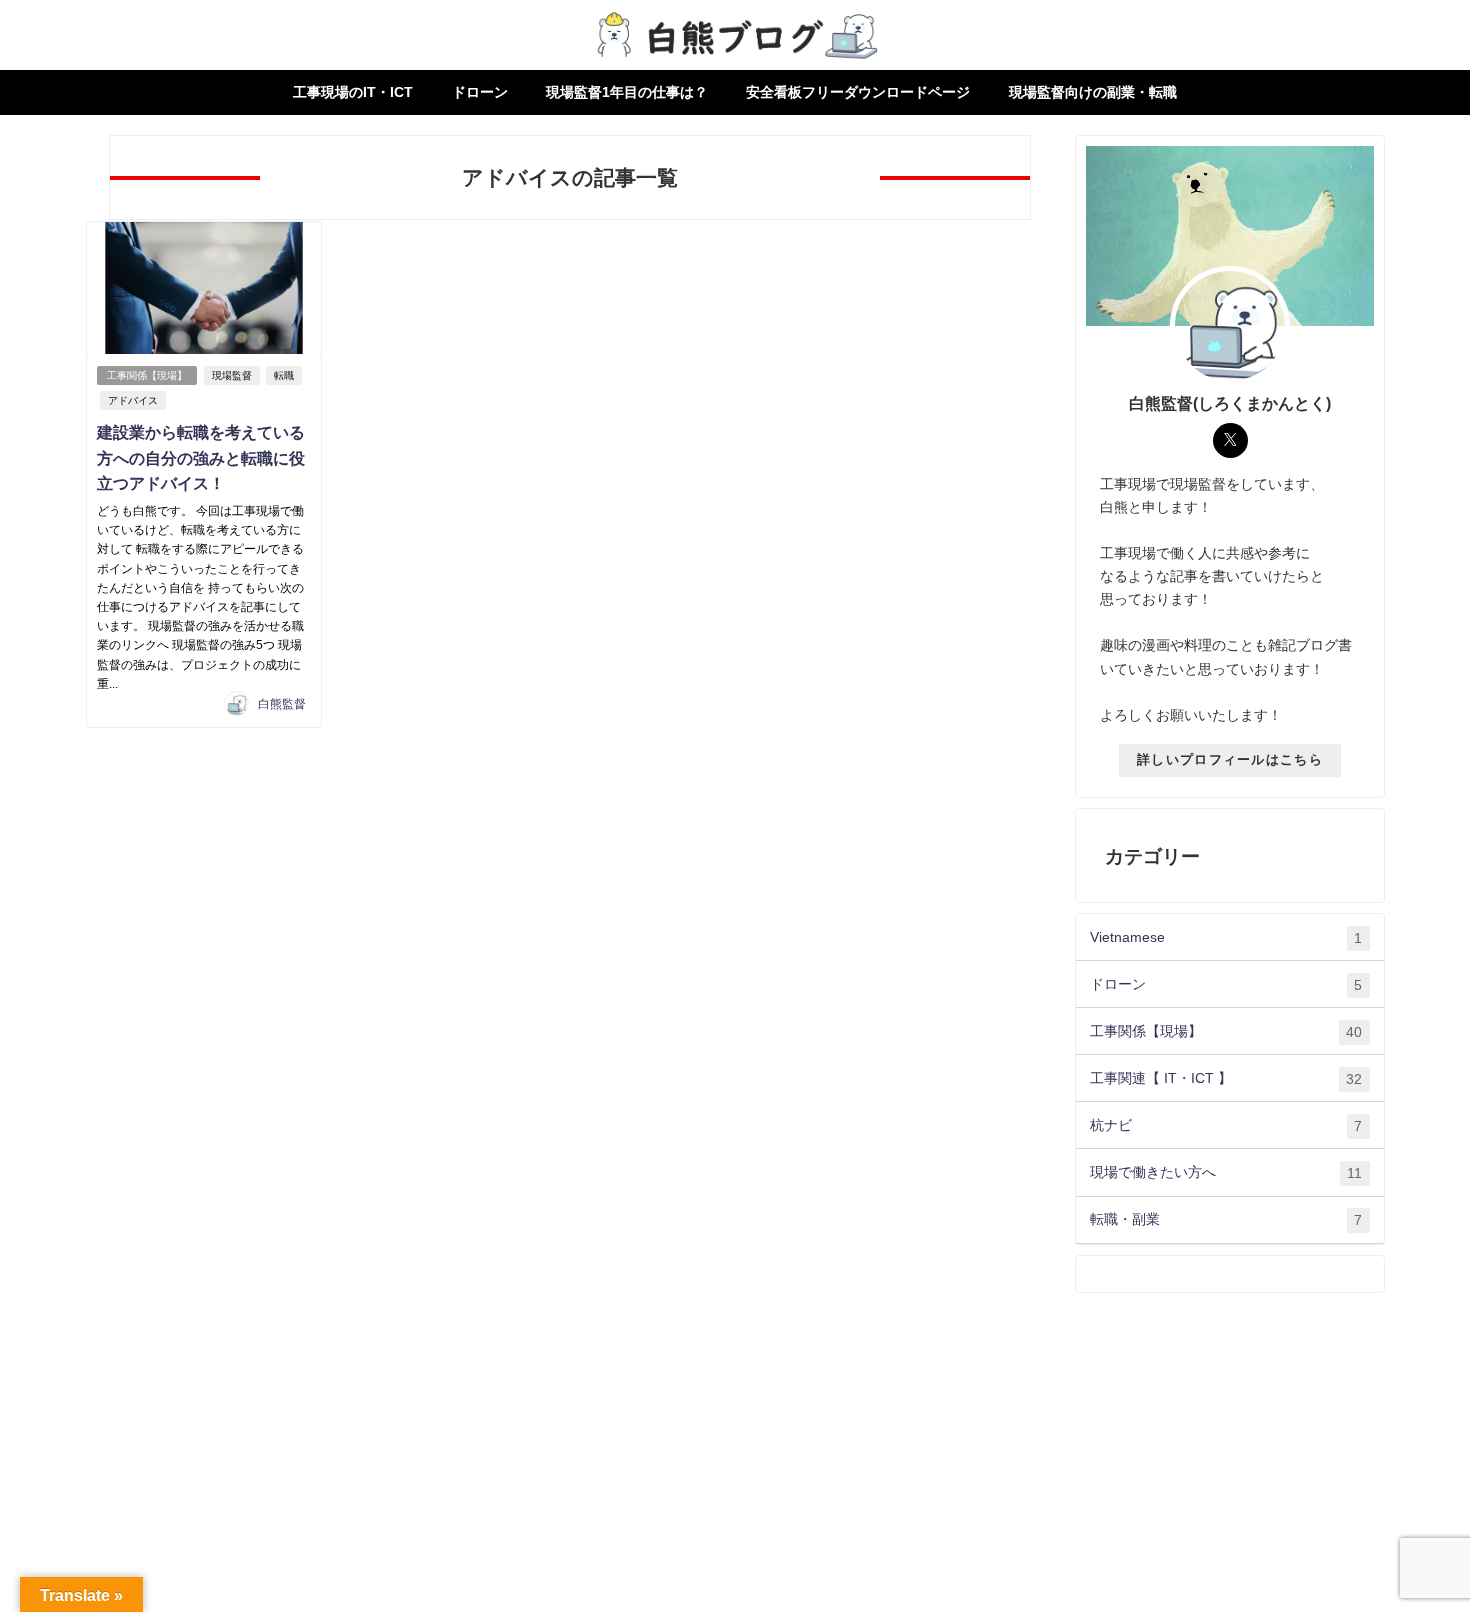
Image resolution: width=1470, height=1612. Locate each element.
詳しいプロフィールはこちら (1230, 759)
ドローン (480, 92)
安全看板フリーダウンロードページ (858, 92)
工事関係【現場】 (147, 375)
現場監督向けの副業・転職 (1093, 92)
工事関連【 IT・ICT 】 (1226, 1078)
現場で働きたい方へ (1226, 1172)
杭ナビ (1226, 1125)
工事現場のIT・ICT (353, 92)
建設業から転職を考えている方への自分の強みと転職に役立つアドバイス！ (201, 457)
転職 (284, 375)
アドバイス (133, 400)
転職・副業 (1226, 1219)
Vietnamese (1226, 937)
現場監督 (232, 375)
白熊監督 (282, 704)
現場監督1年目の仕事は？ (627, 92)
